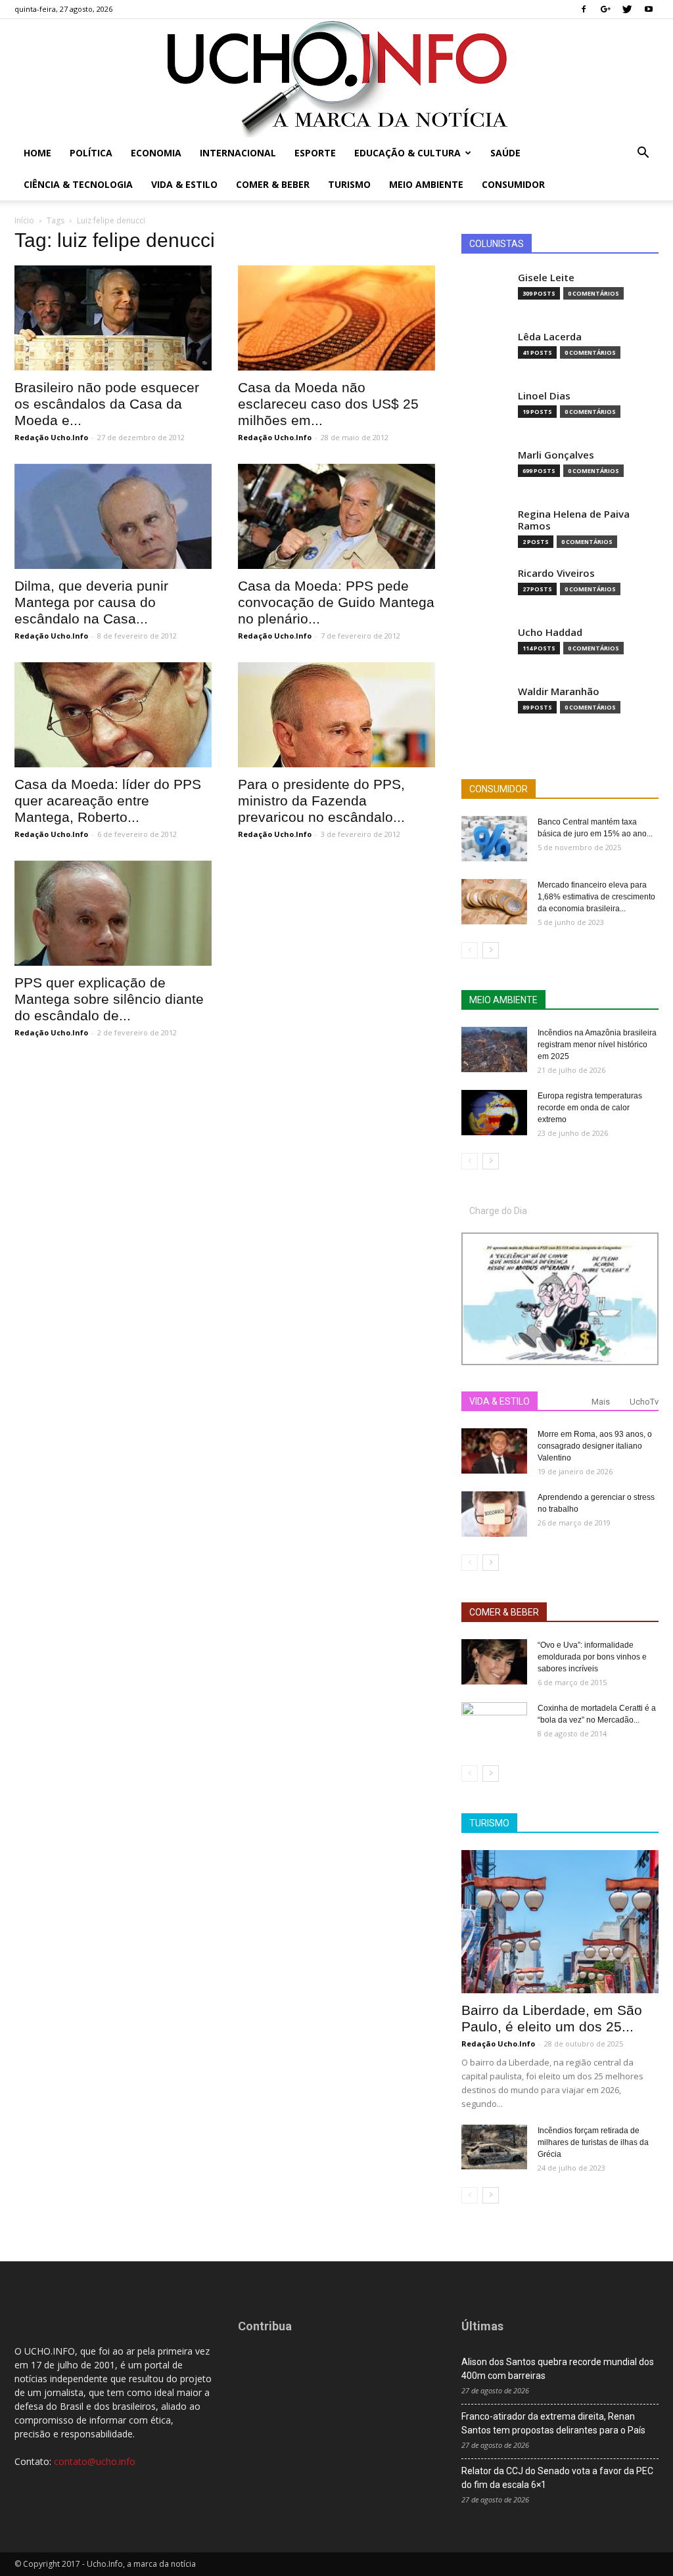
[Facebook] (584, 9)
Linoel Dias (544, 396)
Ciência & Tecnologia (78, 184)
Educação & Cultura (407, 153)
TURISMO (489, 1823)
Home (37, 153)
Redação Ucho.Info (51, 437)
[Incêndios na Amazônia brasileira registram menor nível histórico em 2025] (494, 1050)
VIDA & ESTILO (499, 1401)
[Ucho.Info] (336, 78)
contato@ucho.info (95, 2461)
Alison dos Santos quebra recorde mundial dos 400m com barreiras (558, 2369)
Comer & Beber (273, 184)
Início (24, 220)
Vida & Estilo (184, 184)
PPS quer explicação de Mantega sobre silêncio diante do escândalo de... (109, 999)
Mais (601, 1402)
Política (91, 153)
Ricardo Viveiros (556, 573)
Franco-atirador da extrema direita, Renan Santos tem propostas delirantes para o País (553, 2423)
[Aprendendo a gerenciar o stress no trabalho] (494, 1514)
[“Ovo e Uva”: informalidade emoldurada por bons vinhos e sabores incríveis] (494, 1662)
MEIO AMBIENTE (503, 1000)
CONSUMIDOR (499, 789)
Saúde (505, 153)
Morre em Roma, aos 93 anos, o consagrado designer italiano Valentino (595, 1446)
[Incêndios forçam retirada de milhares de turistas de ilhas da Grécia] (494, 2147)
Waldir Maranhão (559, 691)
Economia (156, 153)
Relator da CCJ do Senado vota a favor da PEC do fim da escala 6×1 (557, 2478)
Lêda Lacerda (550, 337)
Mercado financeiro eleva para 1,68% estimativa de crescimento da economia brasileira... (596, 897)
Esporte (315, 153)
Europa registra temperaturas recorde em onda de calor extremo (590, 1108)
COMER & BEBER (504, 1612)
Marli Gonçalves (556, 455)
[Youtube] (649, 9)
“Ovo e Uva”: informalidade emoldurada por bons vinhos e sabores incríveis (592, 1657)
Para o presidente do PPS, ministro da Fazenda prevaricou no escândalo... (321, 801)
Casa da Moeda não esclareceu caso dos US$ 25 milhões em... (328, 404)
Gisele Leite (546, 278)
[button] (643, 154)
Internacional (238, 153)
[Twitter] (627, 9)
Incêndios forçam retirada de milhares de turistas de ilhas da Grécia (593, 2142)
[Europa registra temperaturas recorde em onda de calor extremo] (494, 1113)
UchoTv (644, 1402)
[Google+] (605, 9)
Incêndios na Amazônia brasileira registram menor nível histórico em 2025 (597, 1045)
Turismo (349, 184)
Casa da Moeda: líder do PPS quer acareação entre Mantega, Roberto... (108, 801)
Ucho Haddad (550, 632)
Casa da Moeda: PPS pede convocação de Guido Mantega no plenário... (336, 602)
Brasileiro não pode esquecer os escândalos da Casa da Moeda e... (107, 404)
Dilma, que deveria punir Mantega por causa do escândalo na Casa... (91, 602)
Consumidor (513, 184)
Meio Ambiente (426, 184)
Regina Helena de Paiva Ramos (574, 520)
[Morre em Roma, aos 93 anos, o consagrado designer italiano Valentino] (494, 1451)
